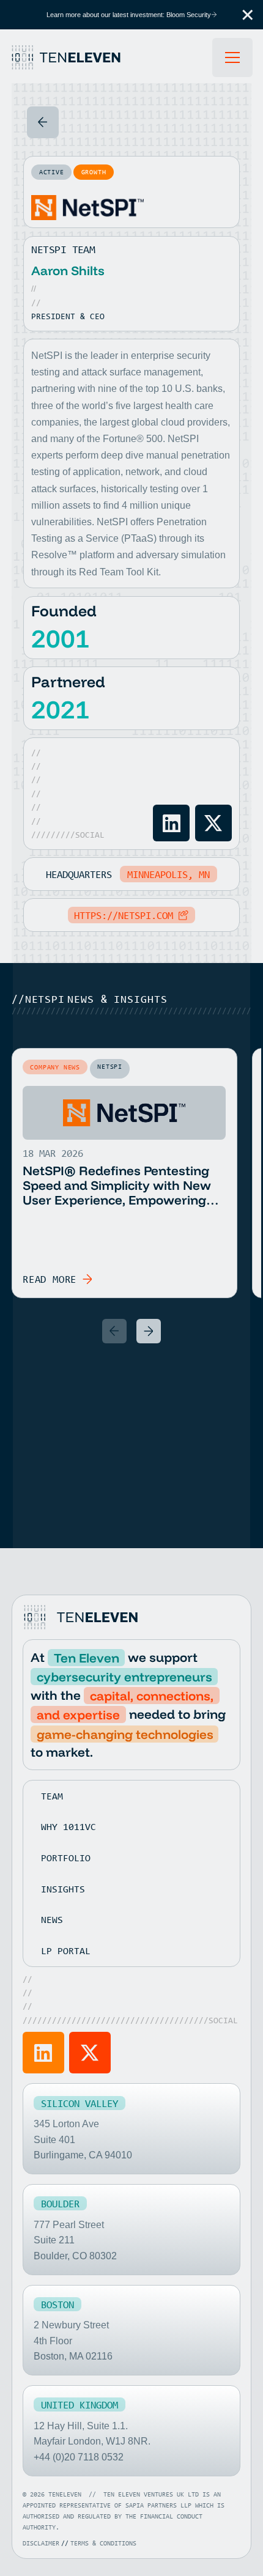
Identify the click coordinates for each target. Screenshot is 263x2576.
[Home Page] (111, 57)
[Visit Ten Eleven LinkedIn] (43, 2053)
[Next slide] (149, 1331)
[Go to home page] (83, 1617)
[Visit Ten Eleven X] (90, 2053)
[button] (248, 15)
